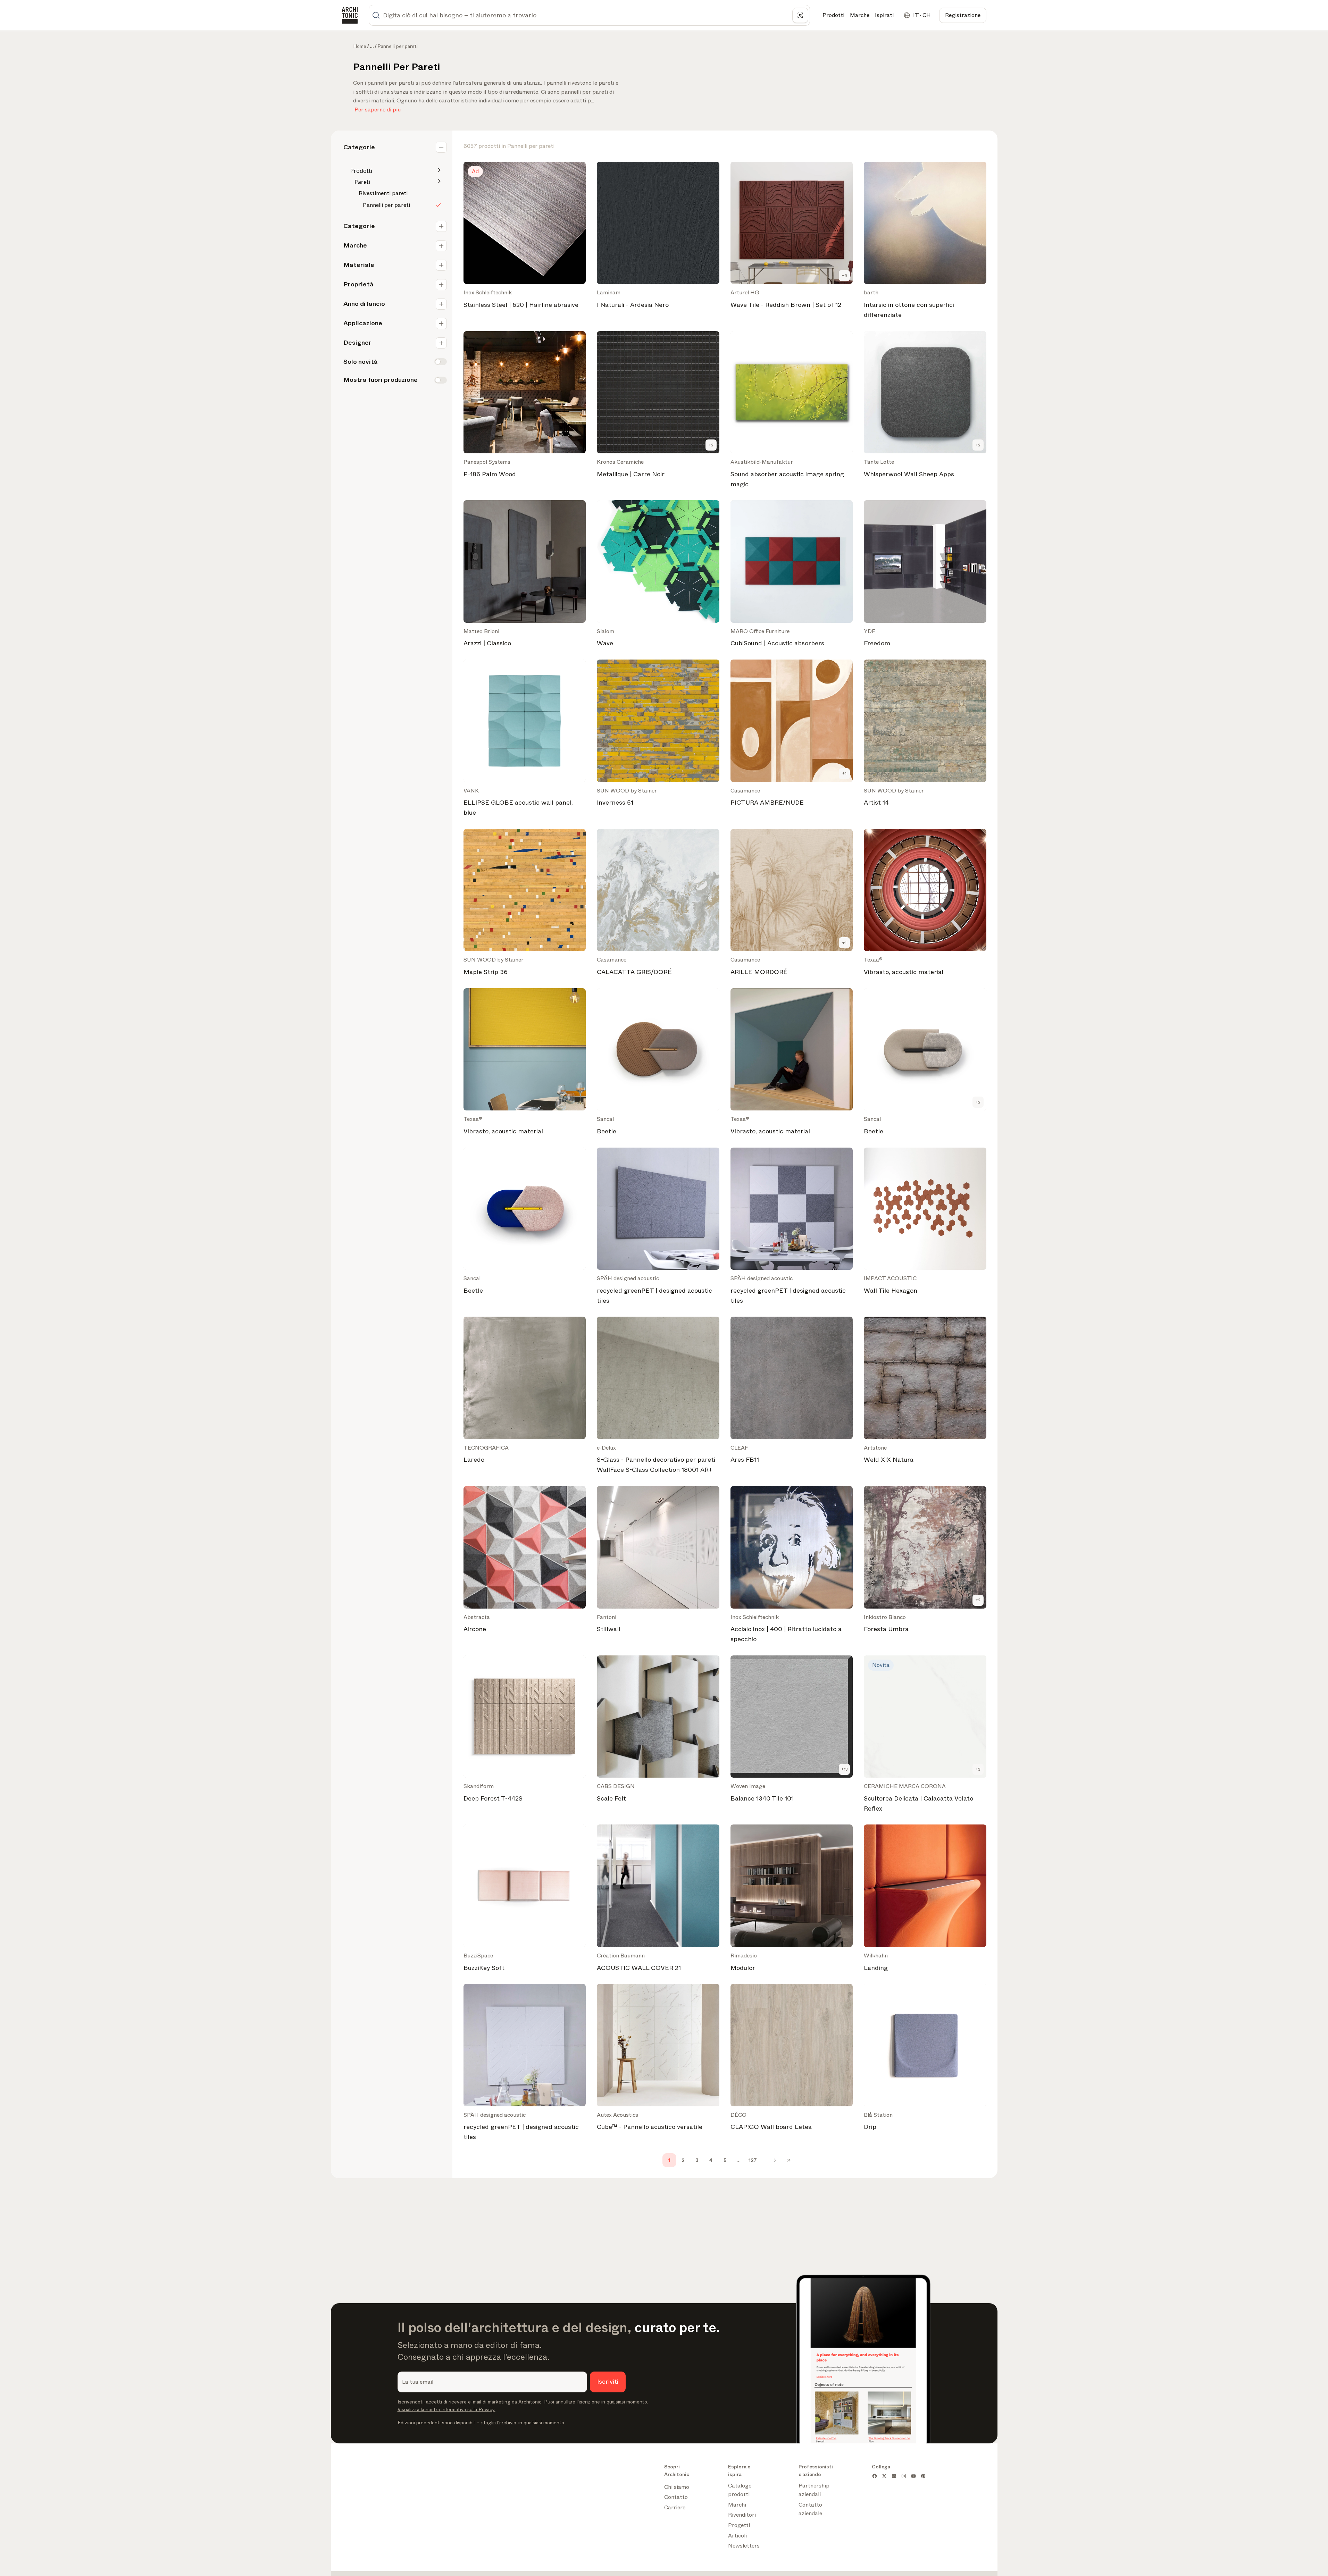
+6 (845, 276)
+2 (711, 445)
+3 (978, 1769)
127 (753, 2160)
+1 (844, 773)
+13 (845, 1769)
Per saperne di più (378, 108)
